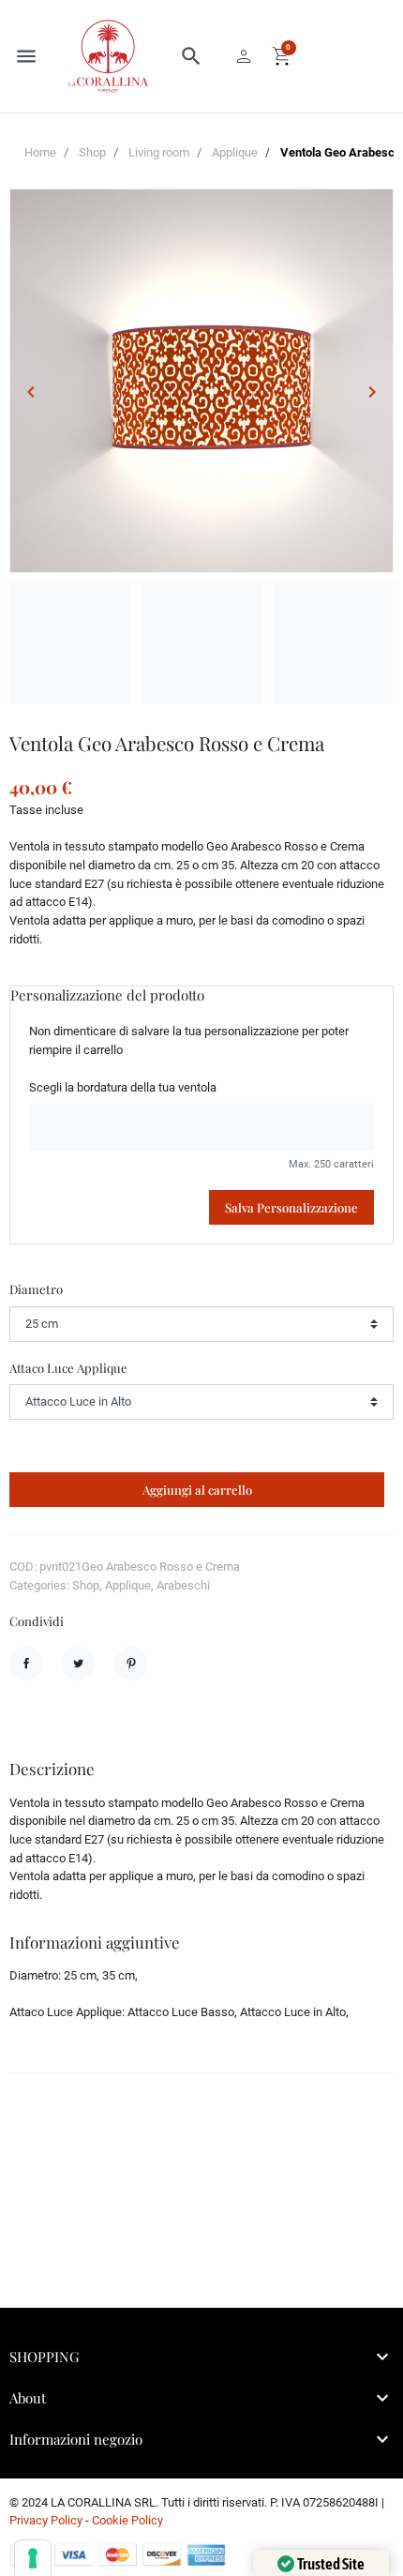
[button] (191, 56)
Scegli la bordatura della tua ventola (123, 1087)
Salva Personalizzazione (291, 1207)
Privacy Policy (46, 2520)
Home (40, 152)
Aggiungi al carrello (197, 1490)
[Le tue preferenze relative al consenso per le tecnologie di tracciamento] (33, 2558)
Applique (235, 152)
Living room (159, 152)
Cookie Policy (127, 2520)
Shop (92, 152)
